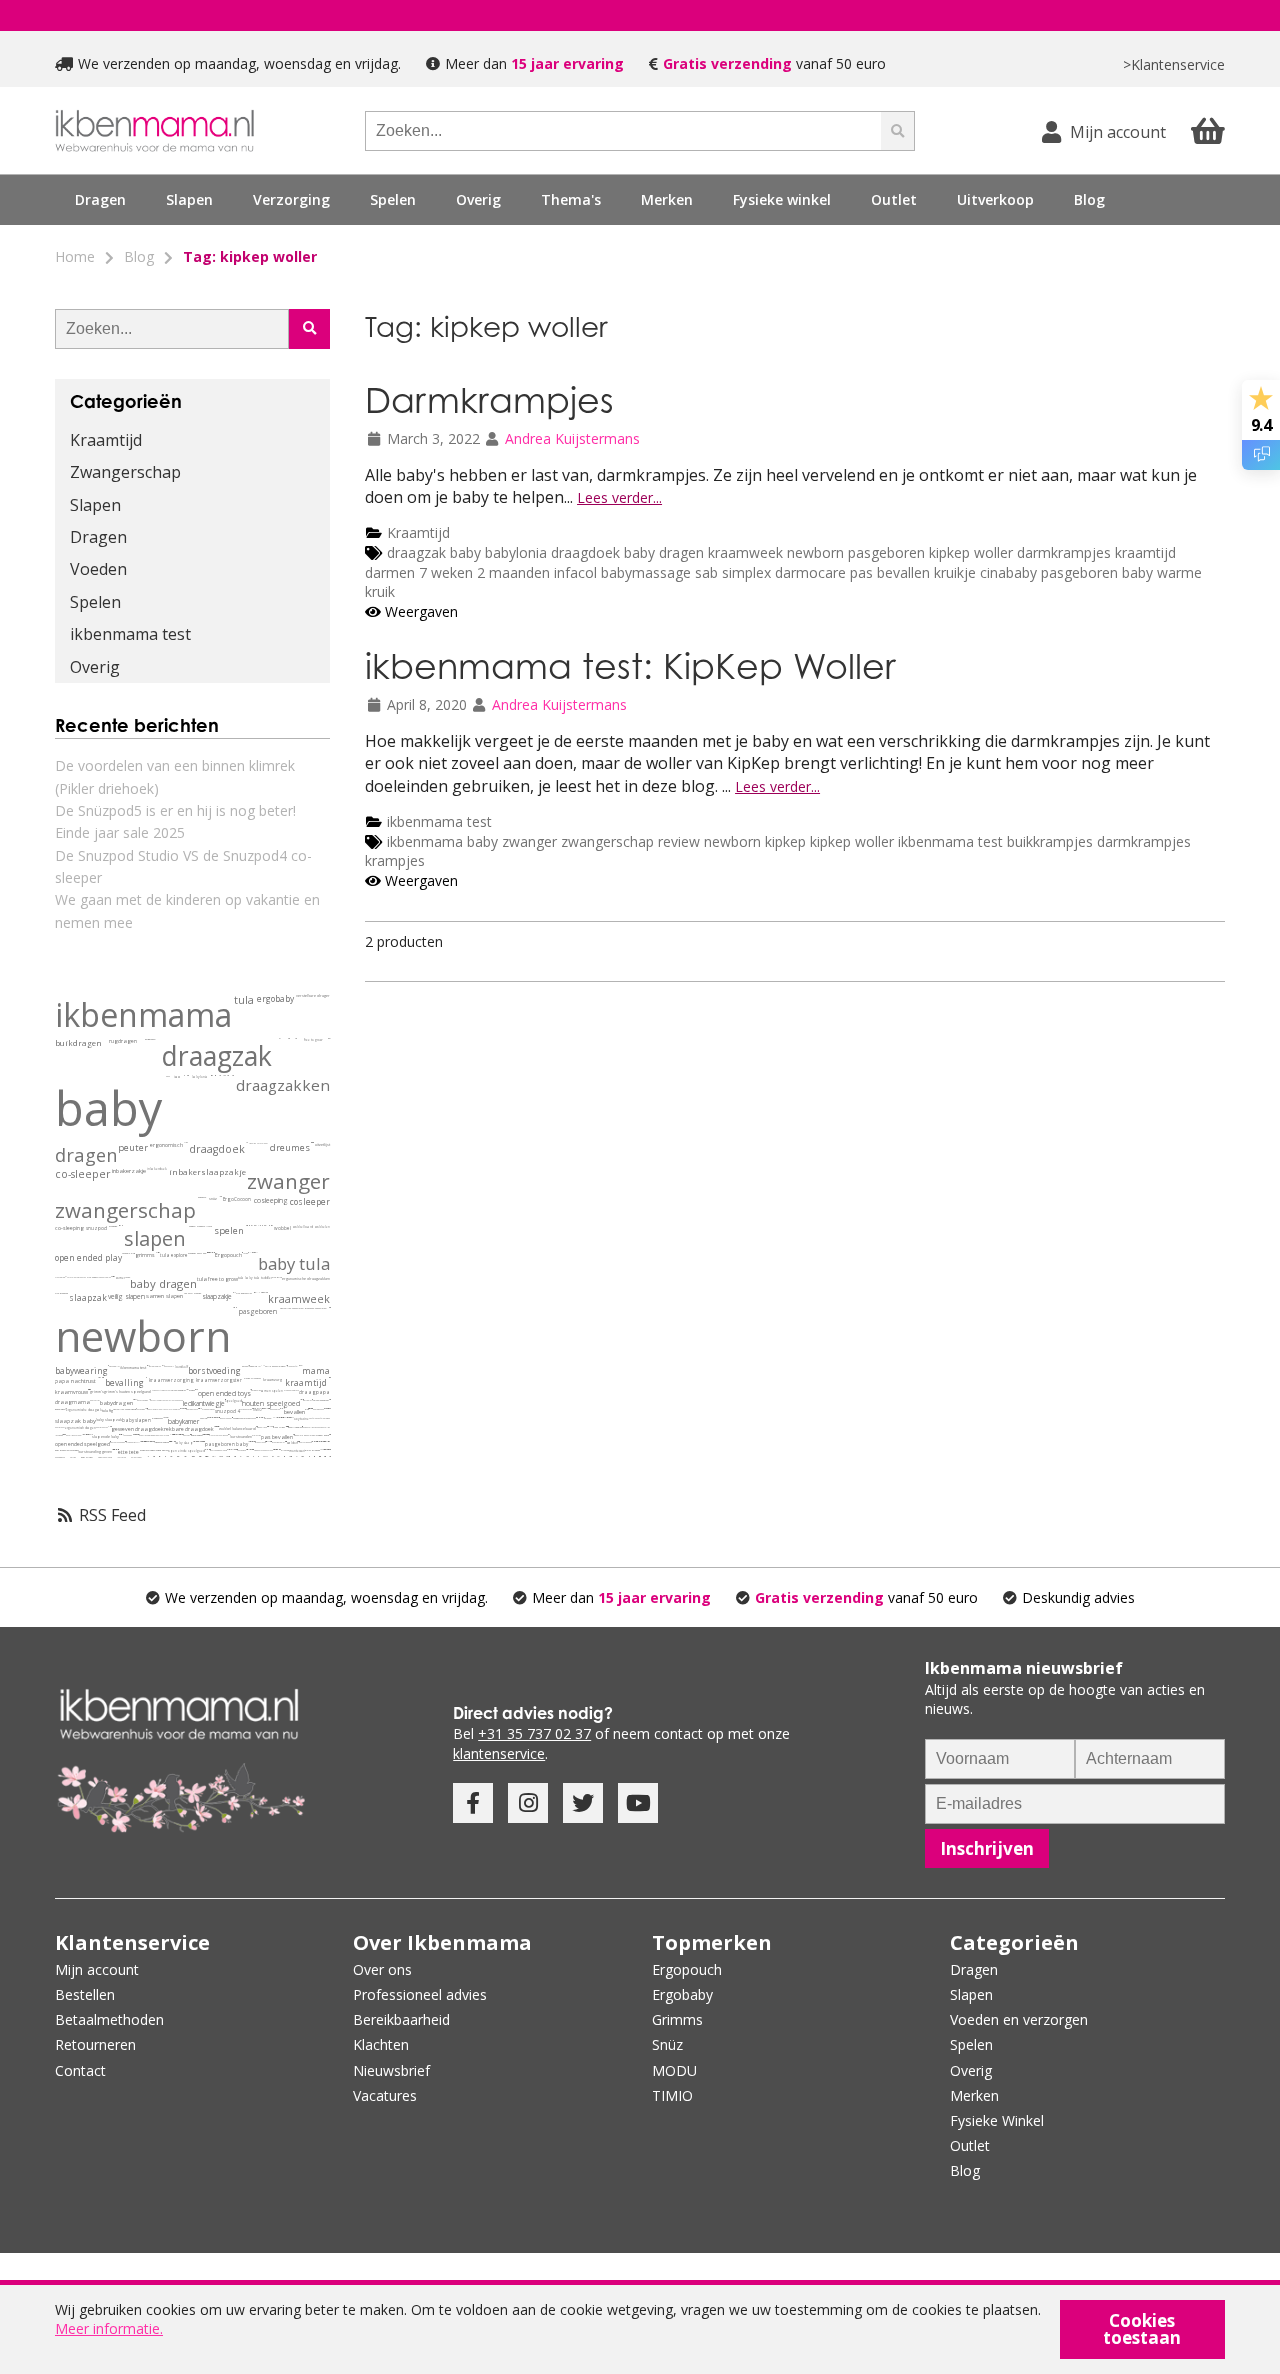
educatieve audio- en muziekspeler (207, 1456)
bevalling (124, 1382)
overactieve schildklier (282, 1417)
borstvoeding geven (95, 1451)
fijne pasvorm (204, 1441)
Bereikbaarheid (401, 2019)
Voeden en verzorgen (1019, 2019)
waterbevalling (319, 1441)
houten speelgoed (271, 1403)
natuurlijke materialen (291, 1308)
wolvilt (268, 1441)
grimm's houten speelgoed (127, 1391)
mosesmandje (250, 1449)
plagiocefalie (212, 1417)
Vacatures (385, 2095)
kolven (245, 1366)
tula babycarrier (244, 1293)
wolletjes (275, 1417)
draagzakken (283, 1085)
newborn (817, 552)
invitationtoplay (178, 1390)
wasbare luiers (204, 1226)
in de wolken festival (211, 1252)
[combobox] (623, 131)
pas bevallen (892, 572)
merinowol (268, 1418)
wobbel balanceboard (237, 1428)
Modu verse (165, 1390)
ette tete (128, 1452)
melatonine (85, 1434)
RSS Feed (110, 1515)
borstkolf (181, 1367)
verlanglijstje (266, 1408)
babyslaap (195, 1435)
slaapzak (88, 1297)
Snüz (667, 2044)
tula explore (174, 1255)
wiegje (215, 1403)
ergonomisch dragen (80, 1428)
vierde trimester (252, 1378)
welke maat (185, 1142)
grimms (145, 1255)
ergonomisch (166, 1145)
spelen (229, 1231)
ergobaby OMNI (133, 1442)
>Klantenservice (1174, 64)
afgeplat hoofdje (215, 1417)
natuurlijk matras (157, 1400)
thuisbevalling (308, 1427)
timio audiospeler (200, 1456)
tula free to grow (217, 1279)
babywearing (81, 1370)
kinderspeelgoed (105, 1457)
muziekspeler (185, 1456)
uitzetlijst (322, 1144)
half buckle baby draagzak (217, 1426)
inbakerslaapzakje (207, 1172)
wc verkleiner (247, 1456)
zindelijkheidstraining (228, 1456)
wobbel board (322, 1435)
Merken (974, 2095)
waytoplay (187, 1389)
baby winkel (87, 1457)
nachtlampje (135, 1399)
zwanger (529, 841)
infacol (577, 572)
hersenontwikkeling (120, 1434)
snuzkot (186, 1435)
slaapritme (150, 1441)
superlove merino (146, 1435)
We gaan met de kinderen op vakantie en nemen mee (187, 910)
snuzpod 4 (227, 1411)
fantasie (126, 1253)
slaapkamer (157, 1418)
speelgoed (233, 1401)
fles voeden (241, 1450)
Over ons (382, 1969)
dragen (86, 1154)
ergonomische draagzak (84, 1410)
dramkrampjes (291, 1417)
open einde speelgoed (186, 1451)
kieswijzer (234, 1292)
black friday (279, 1427)
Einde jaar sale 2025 (120, 832)
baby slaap (184, 1443)
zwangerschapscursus (263, 1450)
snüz (213, 1198)
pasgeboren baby (1099, 572)
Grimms (677, 2019)
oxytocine (301, 1419)
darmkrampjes (1064, 552)
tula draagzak (61, 1293)
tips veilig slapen (253, 1441)
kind (133, 1253)
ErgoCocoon (237, 1199)
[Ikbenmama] (155, 130)
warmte (164, 1417)
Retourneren (95, 2044)
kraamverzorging (171, 1380)
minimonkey (253, 1252)
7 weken (448, 572)
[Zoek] (898, 131)
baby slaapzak (109, 1419)
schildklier (278, 1417)
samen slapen (164, 1296)
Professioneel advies (420, 1994)
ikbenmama (425, 841)
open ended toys (224, 1393)
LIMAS (257, 1292)
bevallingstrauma (278, 1449)
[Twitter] (583, 1803)
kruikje (957, 572)
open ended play (88, 1257)
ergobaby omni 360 (197, 1253)
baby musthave (192, 1409)
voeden (192, 1226)
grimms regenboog (228, 1449)
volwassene (157, 1252)
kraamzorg (272, 1379)
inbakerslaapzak (161, 1442)
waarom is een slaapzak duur (201, 1441)
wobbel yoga (262, 1427)
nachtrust (83, 1381)
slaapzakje (217, 1296)
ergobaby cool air (104, 1277)
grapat (192, 1390)
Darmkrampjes (489, 399)
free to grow (313, 1040)
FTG (66, 1276)
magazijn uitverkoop (290, 1456)
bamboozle (265, 1225)
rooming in (254, 1366)
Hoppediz (261, 1292)
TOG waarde (194, 1293)
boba (168, 1076)
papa (62, 1381)
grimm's (97, 1391)
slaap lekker (209, 1417)
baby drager (60, 1427)
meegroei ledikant (182, 1434)
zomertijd (148, 1441)
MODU (156, 1390)
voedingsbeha (250, 1418)
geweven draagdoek (137, 1429)
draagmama (72, 1402)
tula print (277, 1277)
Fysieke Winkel (997, 2120)
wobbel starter (236, 1449)
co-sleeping (69, 1228)
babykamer (183, 1421)
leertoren (121, 1457)
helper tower (136, 1457)
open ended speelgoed (82, 1444)
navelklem (200, 1408)
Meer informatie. (109, 2328)
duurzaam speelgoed (218, 1450)
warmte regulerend (161, 1435)
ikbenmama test (439, 821)
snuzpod (96, 1228)
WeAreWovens (220, 1196)
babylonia (516, 552)
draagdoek (585, 552)
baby (465, 552)
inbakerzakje (129, 1171)
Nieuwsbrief (391, 2070)
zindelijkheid (221, 1456)
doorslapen (60, 1409)
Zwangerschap (125, 472)
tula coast (92, 1277)
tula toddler (263, 1278)
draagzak (416, 552)
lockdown (59, 1435)
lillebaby (250, 1252)
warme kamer (166, 1417)
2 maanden (515, 572)
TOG (185, 1293)
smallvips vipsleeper (173, 1441)
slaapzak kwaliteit (198, 1441)
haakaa (167, 1366)
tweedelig (255, 1225)
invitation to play (278, 1442)
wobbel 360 (234, 1449)
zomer (120, 1278)
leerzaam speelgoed (192, 1456)
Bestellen (85, 1994)
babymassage (648, 572)
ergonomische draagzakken (306, 1278)
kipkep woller (971, 552)
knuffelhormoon (323, 1418)
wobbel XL (231, 1449)
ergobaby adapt (208, 1409)
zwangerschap (607, 841)
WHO (263, 1365)
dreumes (290, 1148)
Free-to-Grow (60, 1277)
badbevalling (313, 1441)
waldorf (292, 1443)
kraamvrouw (71, 1392)
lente (127, 1277)
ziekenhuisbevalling (322, 1427)
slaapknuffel (292, 1366)
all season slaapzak (171, 1434)
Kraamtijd (418, 532)
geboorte (202, 1197)
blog (307, 1409)
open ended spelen (159, 1450)
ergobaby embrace (291, 1390)
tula (244, 1000)
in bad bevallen (322, 1441)
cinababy (1010, 572)
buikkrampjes (1050, 841)
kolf (172, 1366)
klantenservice (499, 1753)
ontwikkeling (256, 1390)
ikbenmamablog (177, 1434)
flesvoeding (140, 1409)
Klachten (381, 2044)
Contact (80, 2070)
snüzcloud (151, 1409)
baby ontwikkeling (288, 1417)
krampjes (395, 860)
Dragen (98, 537)
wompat (224, 1075)
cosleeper (310, 1201)
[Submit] (309, 329)
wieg (201, 1435)
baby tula (294, 1263)
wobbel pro (298, 1435)
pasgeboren (888, 552)
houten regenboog (117, 1442)
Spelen (95, 602)
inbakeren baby (226, 1418)
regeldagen (223, 1435)
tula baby (245, 1278)
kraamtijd (1145, 552)
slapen (155, 1238)
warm (114, 1276)
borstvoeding (214, 1370)
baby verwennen (305, 1442)
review (679, 841)
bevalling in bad (315, 1441)
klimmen (321, 1449)
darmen (390, 572)
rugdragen (123, 1041)
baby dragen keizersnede (66, 1450)
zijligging (218, 1417)
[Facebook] (473, 1803)
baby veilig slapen (251, 1441)
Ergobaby (682, 1994)
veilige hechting (246, 1409)
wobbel (282, 1228)
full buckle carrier (109, 1426)
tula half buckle (163, 1409)
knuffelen (313, 1418)
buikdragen (78, 1043)
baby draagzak (102, 1427)
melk (146, 1408)
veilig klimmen (265, 1456)
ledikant (194, 1403)
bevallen (294, 1412)
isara (177, 1077)
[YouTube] (638, 1803)
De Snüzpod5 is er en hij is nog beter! (175, 810)
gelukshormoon (141, 1441)
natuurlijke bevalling (207, 1449)
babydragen (116, 1403)
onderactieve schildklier (284, 1417)
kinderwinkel (303, 1456)
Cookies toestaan (1142, 2329)
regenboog (127, 1435)
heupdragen (150, 1039)
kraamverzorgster (219, 1380)
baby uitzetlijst (122, 1434)
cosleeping (271, 1200)
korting (73, 1457)
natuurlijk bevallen (282, 1408)
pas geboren (275, 1409)
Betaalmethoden (109, 2019)
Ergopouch (228, 1255)
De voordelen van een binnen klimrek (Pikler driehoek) (175, 776)
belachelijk (255, 1252)
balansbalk (171, 1456)
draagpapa (314, 1392)
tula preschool (325, 1441)
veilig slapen (126, 1296)
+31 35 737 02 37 (534, 1733)
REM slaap (91, 1434)
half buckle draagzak (215, 1426)
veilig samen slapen (275, 1366)
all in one (259, 1225)
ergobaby (275, 998)
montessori (297, 1451)
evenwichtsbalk (178, 1456)
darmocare (810, 572)
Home (75, 256)
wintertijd (146, 1441)
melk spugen (117, 1449)
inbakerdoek (157, 1169)
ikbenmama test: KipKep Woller (630, 665)
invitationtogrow (320, 1400)
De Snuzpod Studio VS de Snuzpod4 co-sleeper (183, 866)
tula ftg (107, 1410)
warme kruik (249, 1441)
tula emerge (175, 1409)
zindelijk (214, 1456)
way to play (307, 1400)
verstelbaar (262, 1143)
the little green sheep (174, 1400)
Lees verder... (619, 497)
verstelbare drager (313, 995)
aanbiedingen (60, 1457)
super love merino (329, 1408)
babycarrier (95, 1400)
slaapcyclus (83, 1434)
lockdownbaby (64, 1434)
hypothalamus (143, 1441)
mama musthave (271, 1426)
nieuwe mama (300, 1365)
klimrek (285, 1450)
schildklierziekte (280, 1417)
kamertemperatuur (153, 1441)
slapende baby (105, 1436)
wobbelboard (303, 1227)
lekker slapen (286, 1426)
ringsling (252, 1143)
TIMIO (257, 1410)
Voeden (98, 569)
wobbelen (322, 1227)
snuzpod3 (113, 1226)
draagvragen (260, 1442)
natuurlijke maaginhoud (124, 1409)
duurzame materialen (315, 1308)
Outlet (894, 199)
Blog (1089, 199)
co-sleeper (83, 1174)
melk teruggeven (115, 1449)
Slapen (95, 505)
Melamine (260, 1417)
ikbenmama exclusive (181, 1408)
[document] (640, 2329)
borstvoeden (241, 1436)
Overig (95, 667)
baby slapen (136, 1420)
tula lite (327, 1441)
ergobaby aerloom (329, 1441)
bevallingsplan (295, 1427)
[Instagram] (528, 1803)
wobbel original (310, 1435)
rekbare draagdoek (189, 1429)
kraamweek (747, 552)
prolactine (256, 1435)
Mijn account (97, 1969)
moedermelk (239, 1418)
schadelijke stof (263, 1417)
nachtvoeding (142, 1400)
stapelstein (145, 1450)
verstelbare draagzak (76, 1277)
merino (203, 1418)
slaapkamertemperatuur (136, 1434)
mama (316, 1370)
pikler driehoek (312, 1450)
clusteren (213, 1435)
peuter (133, 1148)
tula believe (184, 1408)
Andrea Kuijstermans (572, 438)
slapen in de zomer (194, 1441)
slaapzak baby (75, 1421)
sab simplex (735, 572)
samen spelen (272, 1391)
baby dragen (664, 552)
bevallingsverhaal (74, 1435)
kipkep (787, 841)
